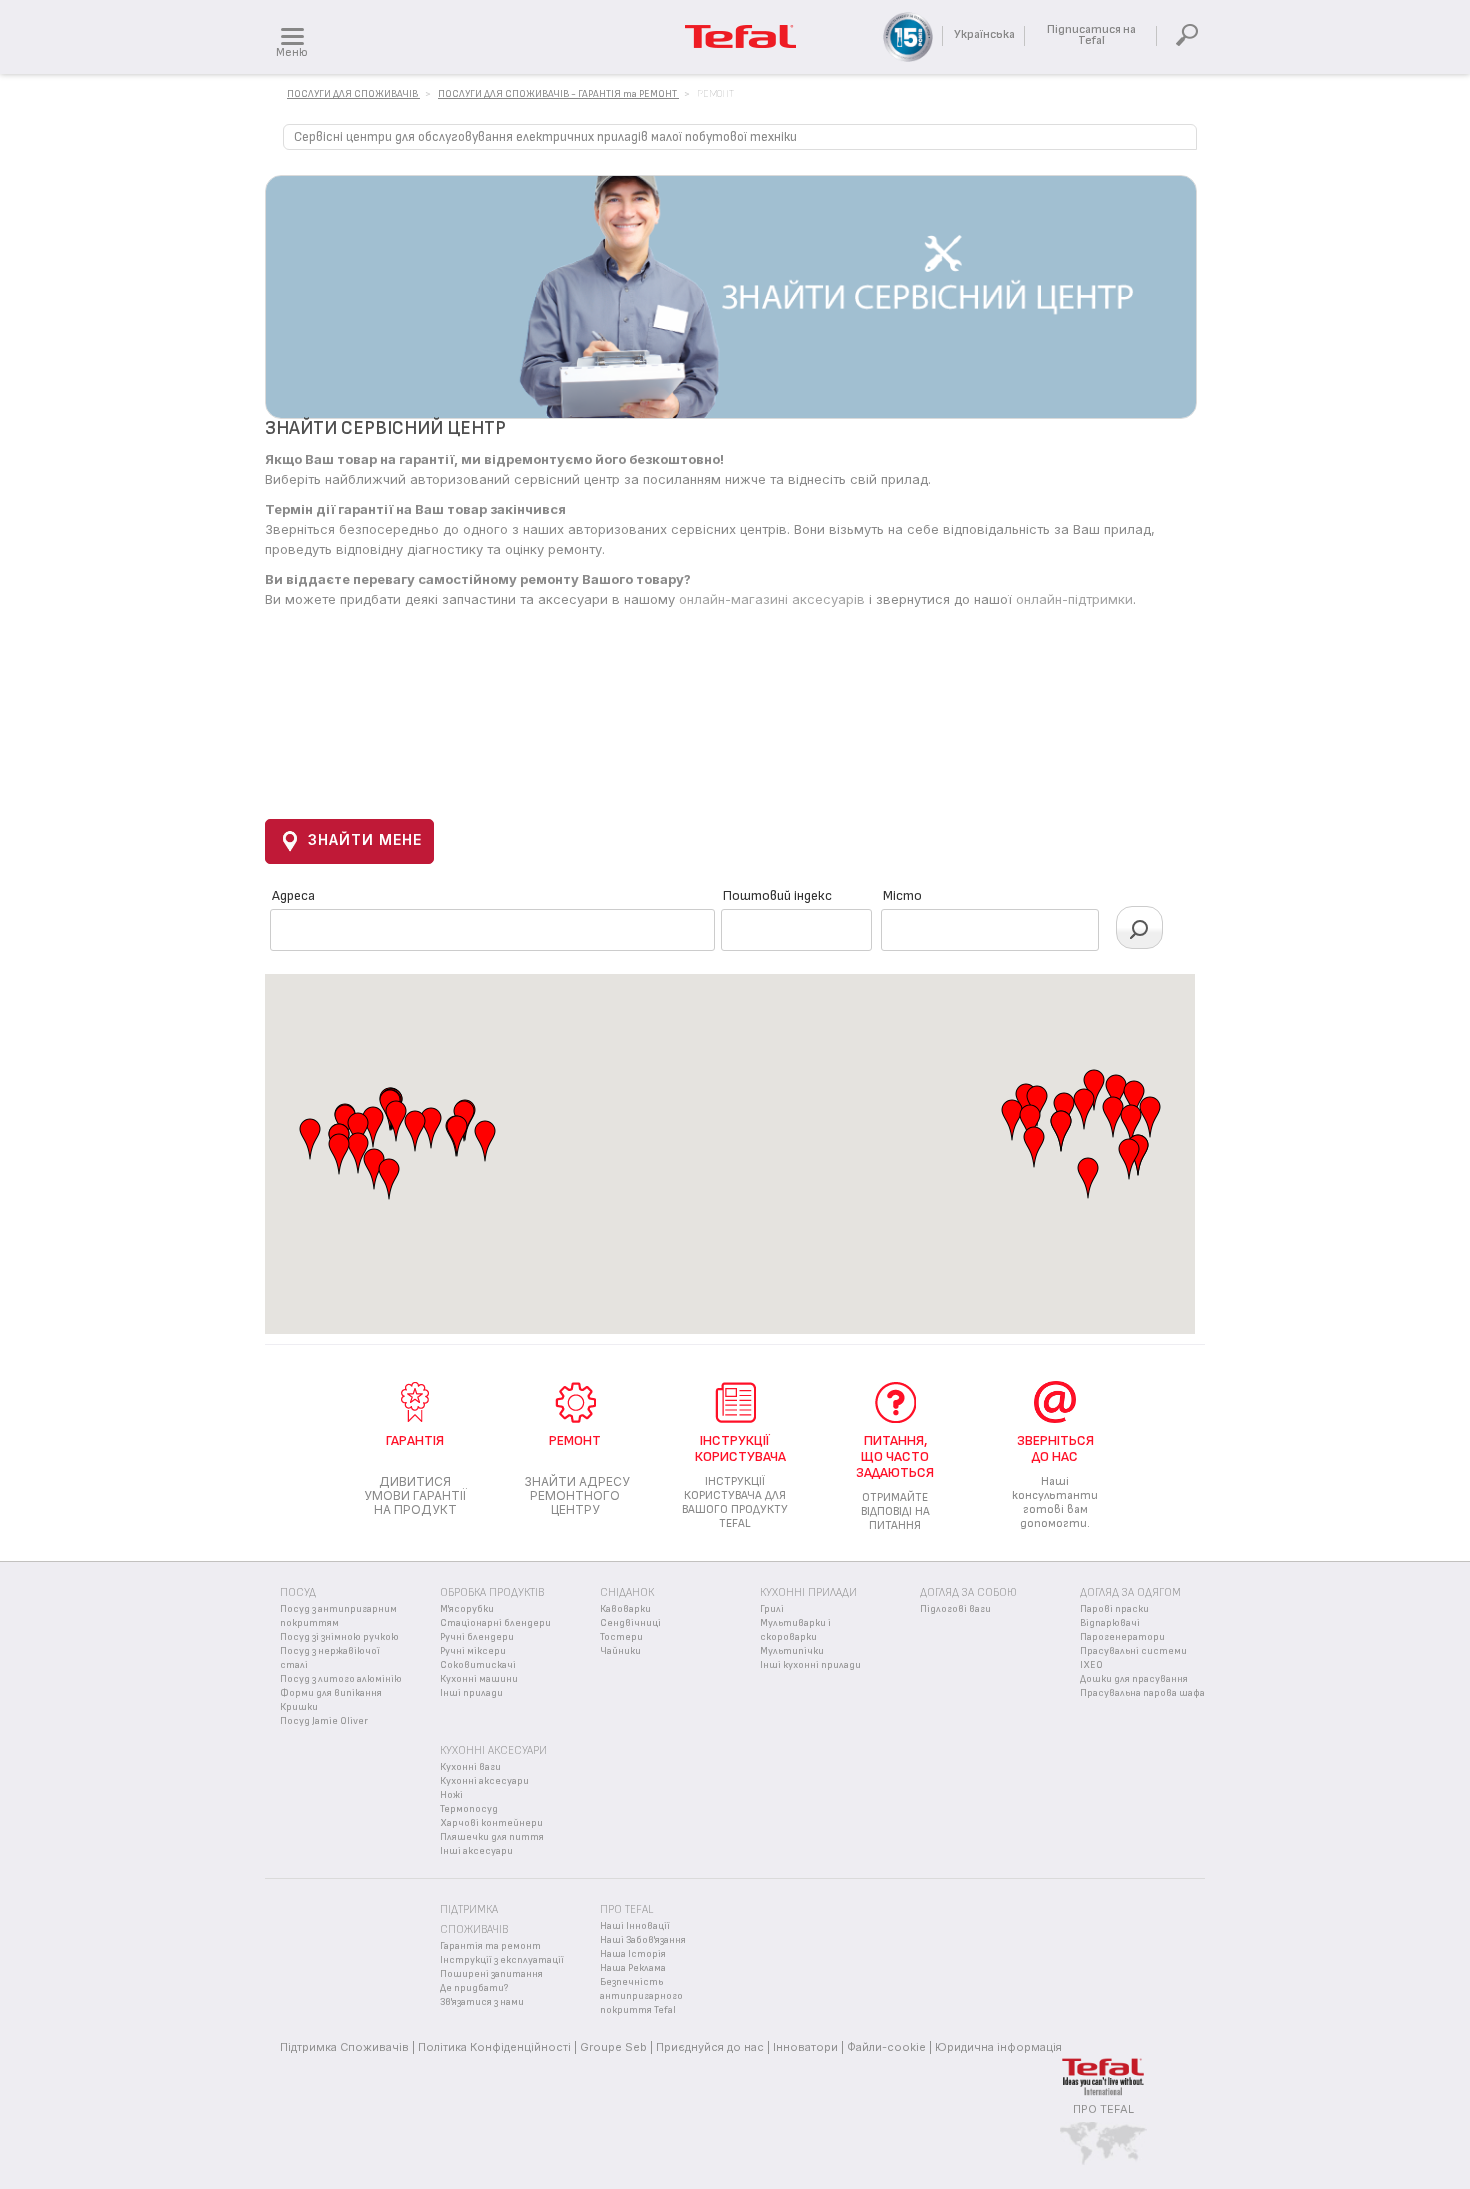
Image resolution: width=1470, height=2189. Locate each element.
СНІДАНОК (627, 1592)
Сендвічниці (630, 1623)
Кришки (299, 1707)
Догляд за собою (968, 1592)
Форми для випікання (331, 1693)
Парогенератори (1122, 1637)
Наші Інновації (635, 1926)
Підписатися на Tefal (1091, 35)
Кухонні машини (479, 1679)
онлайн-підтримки (1074, 599)
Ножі (451, 1795)
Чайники (620, 1651)
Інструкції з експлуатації (502, 1960)
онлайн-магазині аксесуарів (772, 599)
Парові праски (1114, 1609)
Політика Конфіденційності (494, 2047)
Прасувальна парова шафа (1142, 1693)
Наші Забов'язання (643, 1940)
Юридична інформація (998, 2047)
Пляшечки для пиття (492, 1837)
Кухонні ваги (470, 1767)
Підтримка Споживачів (344, 2047)
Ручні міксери (473, 1651)
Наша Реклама (633, 1968)
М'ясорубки (467, 1609)
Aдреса (293, 895)
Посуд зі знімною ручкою (339, 1637)
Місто (902, 895)
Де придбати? (474, 1988)
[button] (373, 1127)
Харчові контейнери (491, 1823)
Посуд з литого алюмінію (341, 1679)
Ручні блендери (477, 1637)
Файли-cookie (886, 2047)
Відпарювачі (1110, 1623)
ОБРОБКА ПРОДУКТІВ (492, 1592)
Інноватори (805, 2047)
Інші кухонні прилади (810, 1665)
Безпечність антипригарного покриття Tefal (641, 1996)
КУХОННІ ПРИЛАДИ (808, 1592)
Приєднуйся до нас (710, 2047)
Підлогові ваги (955, 1609)
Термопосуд (469, 1809)
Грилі (772, 1609)
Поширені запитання (491, 1974)
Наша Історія (633, 1954)
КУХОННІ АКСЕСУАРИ (493, 1750)
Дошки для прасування (1134, 1679)
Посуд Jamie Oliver (324, 1721)
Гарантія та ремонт (490, 1946)
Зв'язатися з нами (482, 2002)
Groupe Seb (613, 2047)
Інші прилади (471, 1693)
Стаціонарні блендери (495, 1623)
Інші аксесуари (476, 1851)
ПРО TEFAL (1103, 2109)
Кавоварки (625, 1609)
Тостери (621, 1637)
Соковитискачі (478, 1665)
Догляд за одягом (1130, 1592)
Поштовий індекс (777, 895)
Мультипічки (792, 1651)
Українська (984, 34)
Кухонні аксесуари (484, 1781)
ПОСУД (298, 1592)
